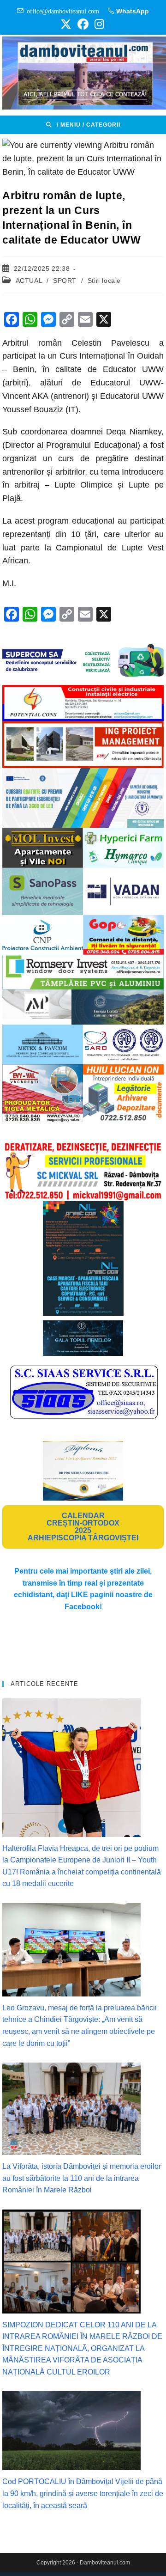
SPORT (65, 281)
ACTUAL (29, 281)
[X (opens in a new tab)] (66, 24)
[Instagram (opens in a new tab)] (98, 24)
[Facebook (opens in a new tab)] (83, 24)
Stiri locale (104, 281)
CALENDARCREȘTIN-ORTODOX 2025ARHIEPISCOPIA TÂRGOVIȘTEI (83, 1527)
